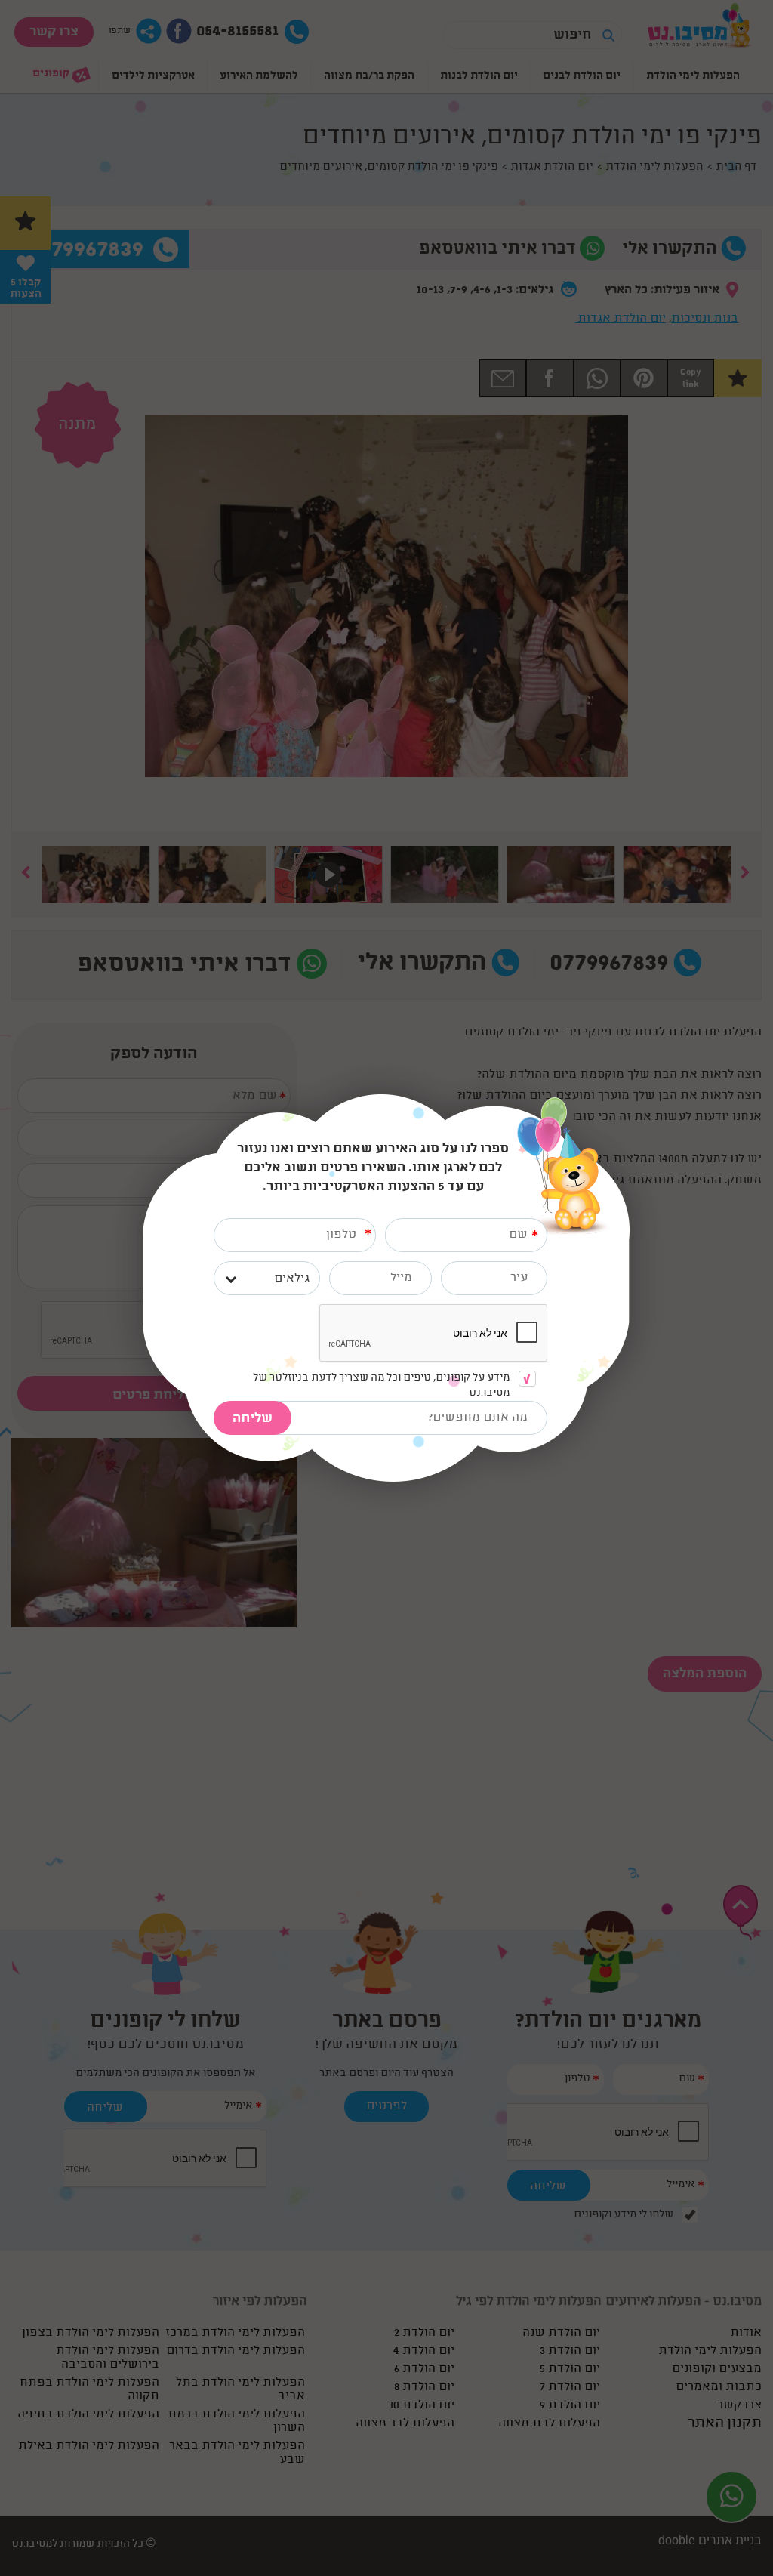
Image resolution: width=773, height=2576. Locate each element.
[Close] (629, 1102)
